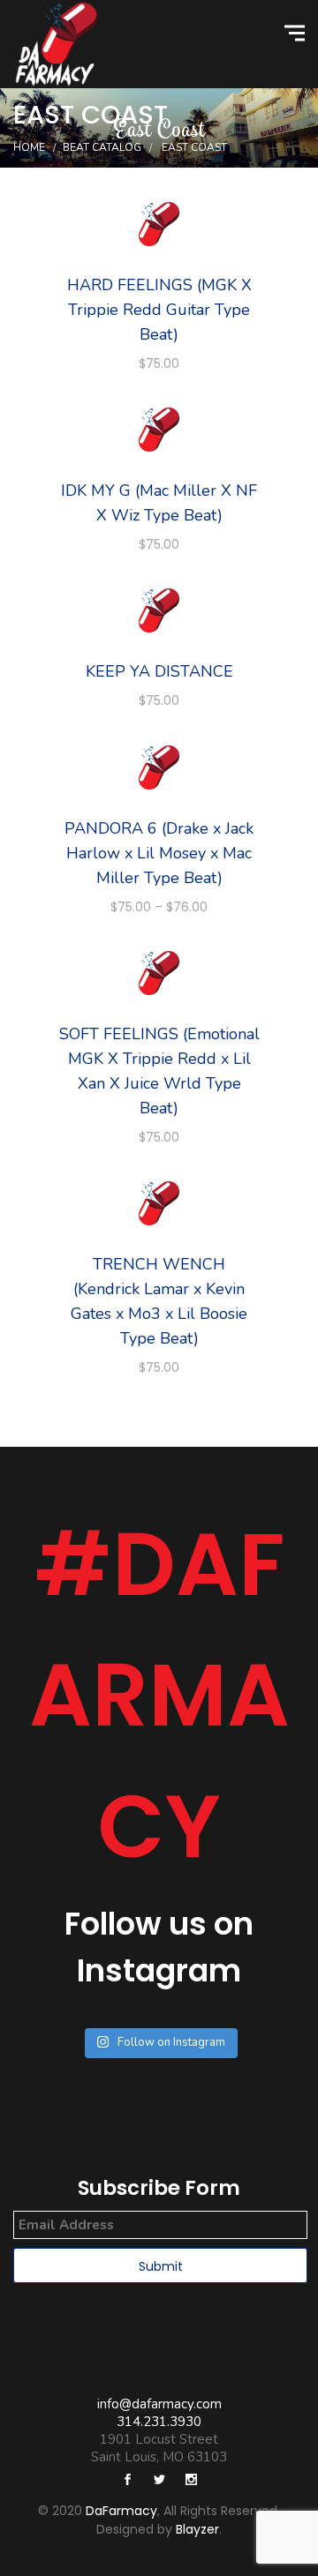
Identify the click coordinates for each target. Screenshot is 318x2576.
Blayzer (197, 2529)
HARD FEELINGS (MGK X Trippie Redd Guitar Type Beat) (159, 310)
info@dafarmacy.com (159, 2404)
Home (29, 147)
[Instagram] (191, 2482)
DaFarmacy (121, 2511)
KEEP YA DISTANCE (159, 671)
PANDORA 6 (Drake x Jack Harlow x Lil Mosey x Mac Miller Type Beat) (159, 853)
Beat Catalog (102, 147)
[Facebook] (127, 2482)
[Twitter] (159, 2482)
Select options (159, 226)
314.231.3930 (159, 2422)
